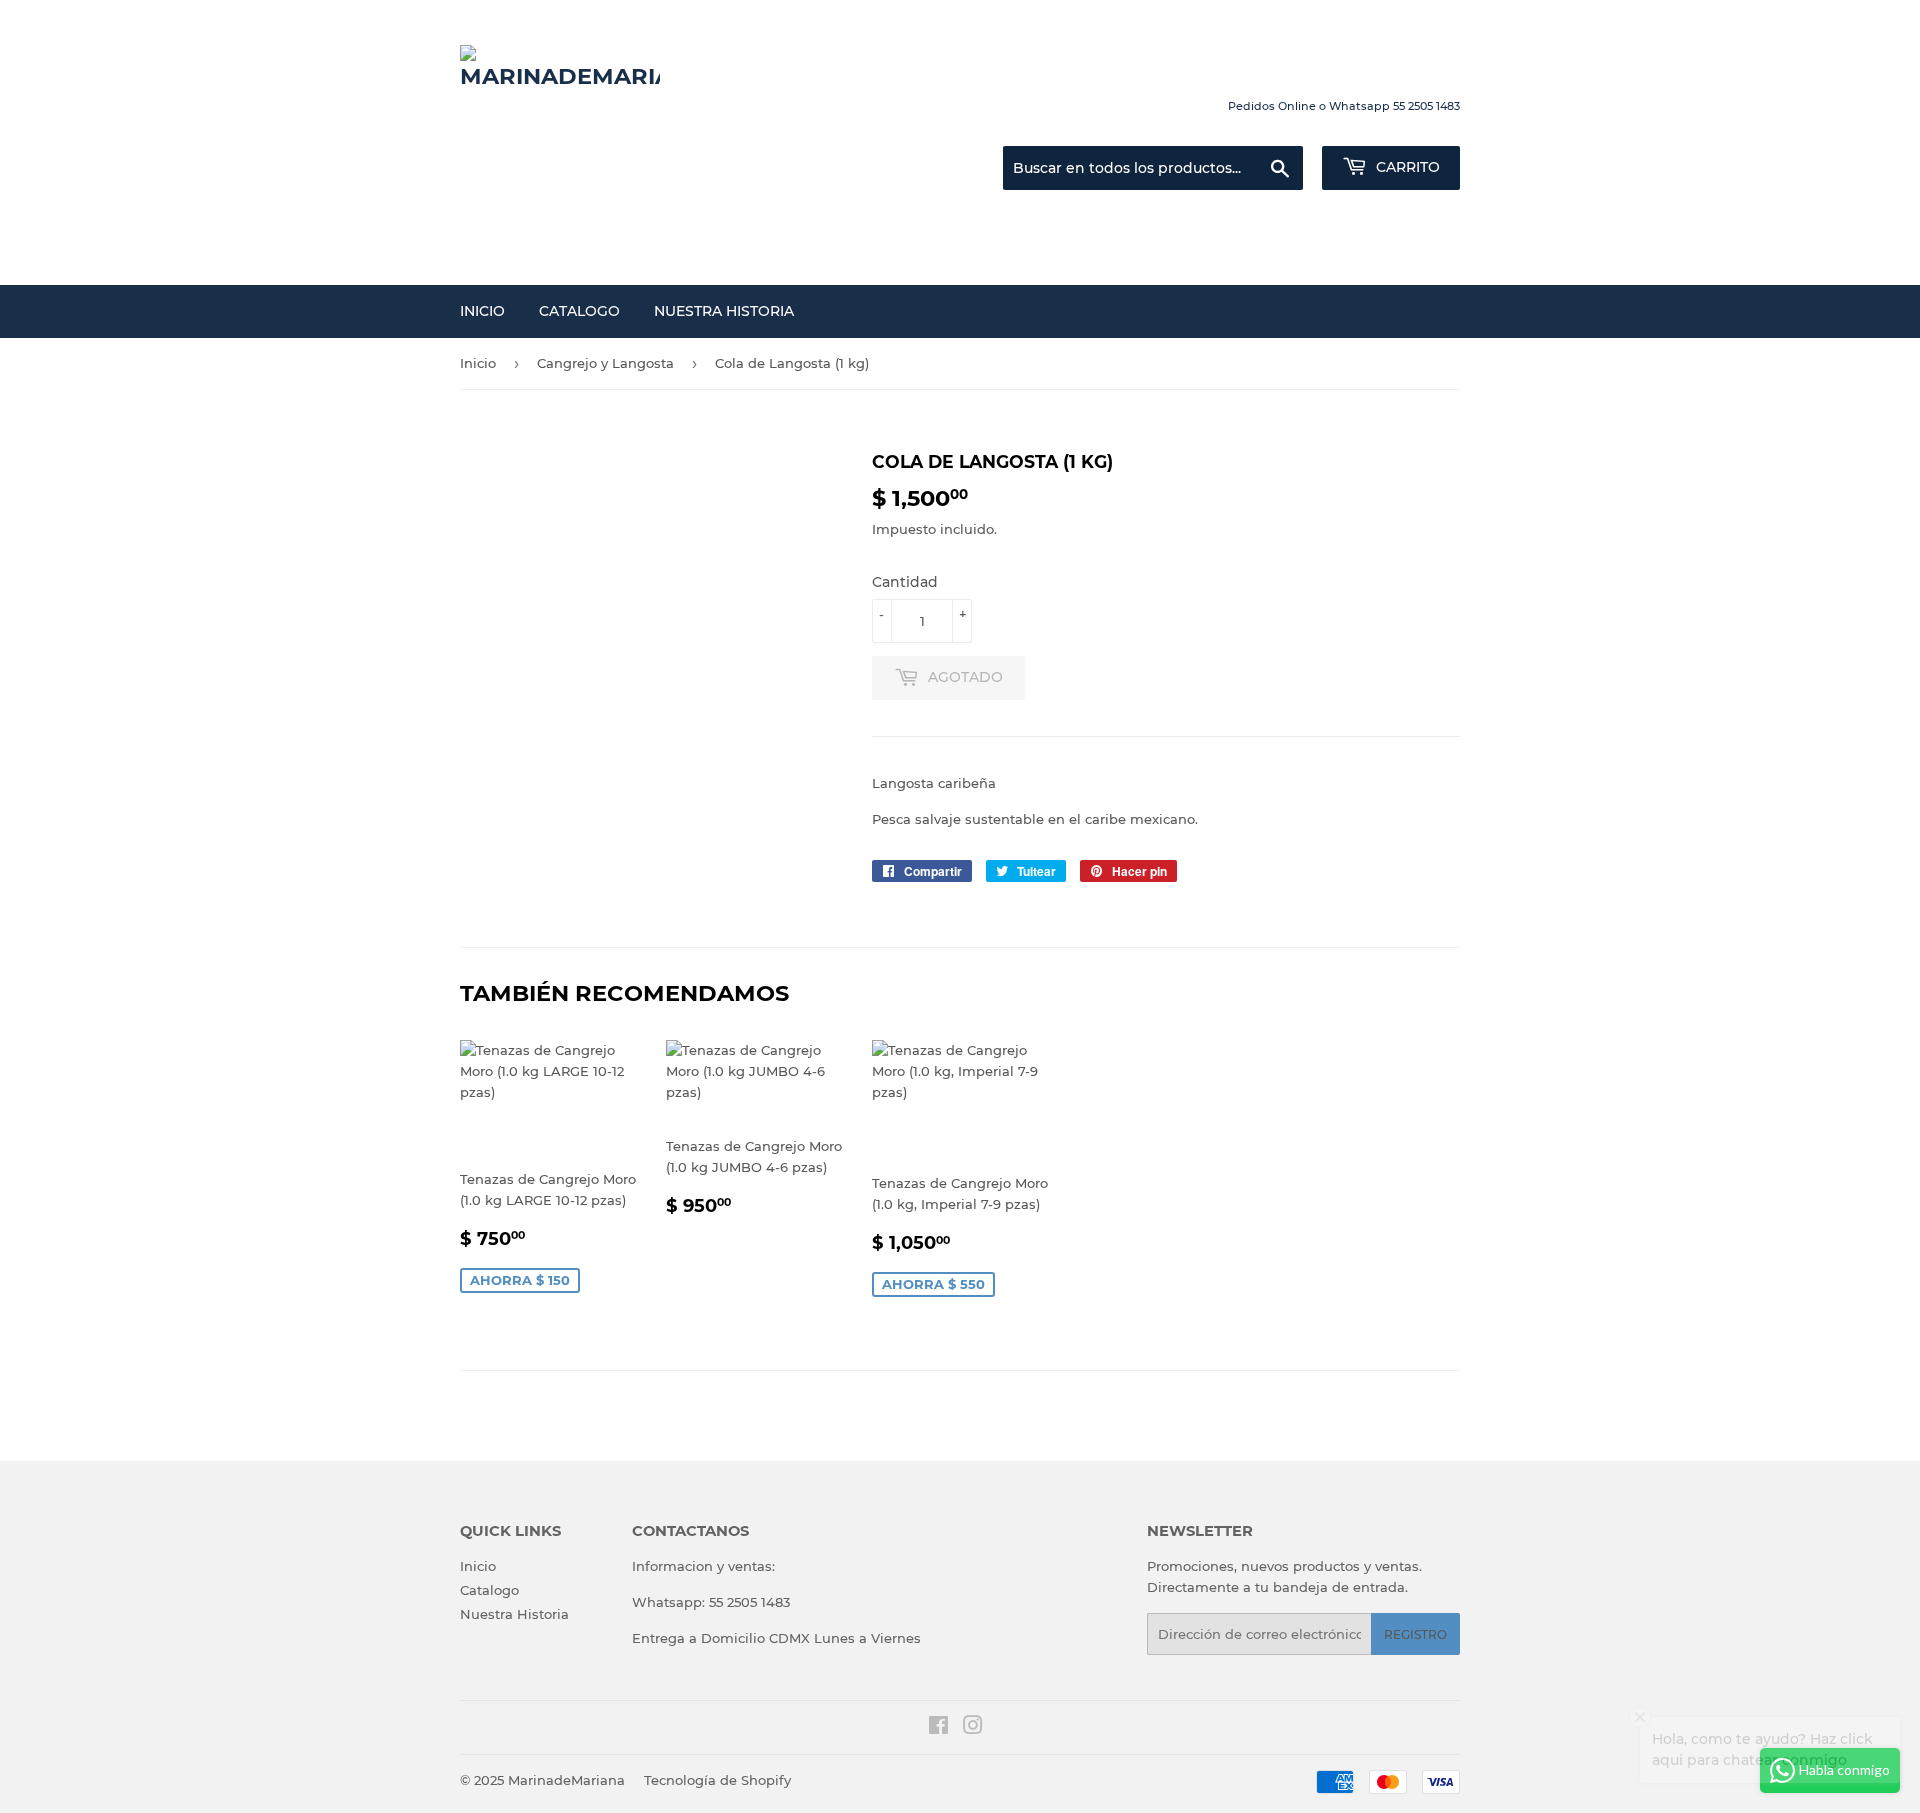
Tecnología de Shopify (717, 1780)
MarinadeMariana (566, 1780)
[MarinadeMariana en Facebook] (938, 1728)
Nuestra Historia (724, 311)
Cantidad (905, 582)
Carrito (1406, 167)
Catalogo (579, 311)
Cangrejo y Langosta (605, 363)
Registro (1415, 1634)
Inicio (482, 311)
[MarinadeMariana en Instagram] (973, 1728)
